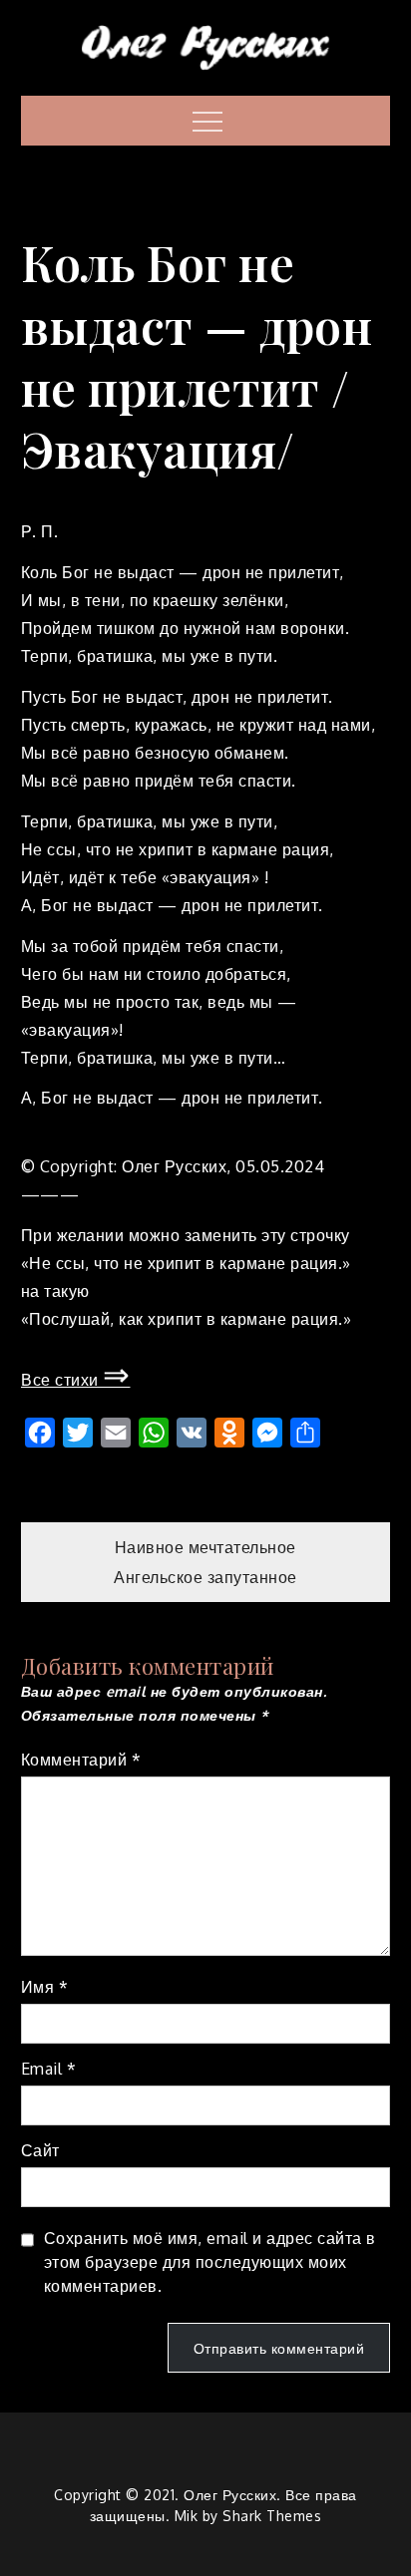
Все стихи (76, 1380)
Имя (45, 1987)
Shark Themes (272, 2516)
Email (49, 2069)
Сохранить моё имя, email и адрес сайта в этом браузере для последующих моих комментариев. (210, 2262)
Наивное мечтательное (205, 1547)
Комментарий (81, 1760)
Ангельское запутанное (205, 1577)
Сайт (40, 2150)
